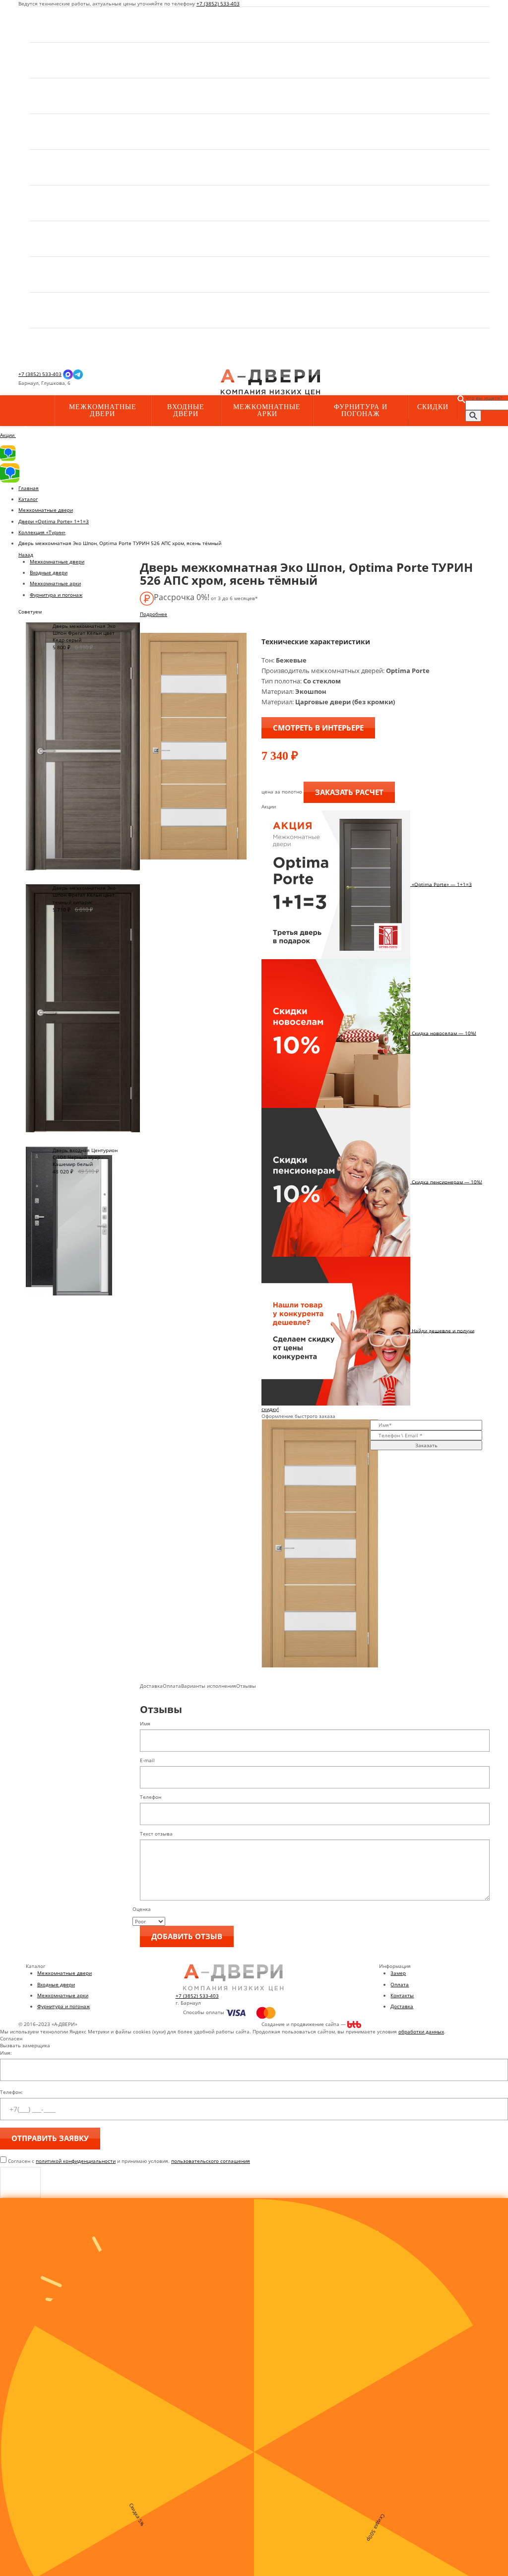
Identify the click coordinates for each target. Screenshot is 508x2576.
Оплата (400, 1984)
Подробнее (154, 614)
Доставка (402, 2006)
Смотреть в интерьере (318, 728)
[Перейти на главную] (270, 382)
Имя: (6, 2053)
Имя (145, 1723)
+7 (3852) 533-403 (218, 3)
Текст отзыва (156, 1834)
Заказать (426, 1445)
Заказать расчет (349, 792)
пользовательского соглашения (211, 2161)
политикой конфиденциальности (76, 2161)
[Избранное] (148, 383)
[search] (473, 416)
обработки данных (421, 2031)
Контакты (402, 1995)
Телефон (151, 1797)
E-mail (147, 1760)
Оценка (142, 1909)
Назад (26, 554)
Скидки (433, 407)
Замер (398, 1973)
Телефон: (11, 2092)
